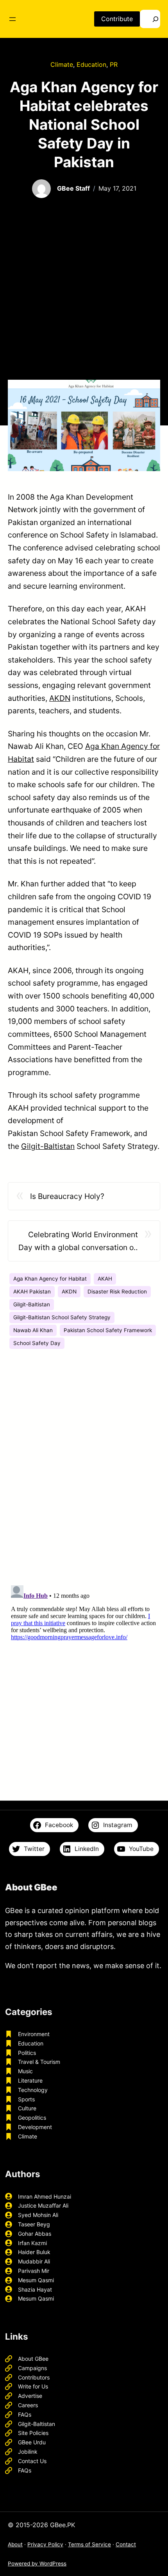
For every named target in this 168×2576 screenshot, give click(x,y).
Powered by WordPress (37, 2563)
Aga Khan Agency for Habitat (50, 1279)
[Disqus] (84, 1470)
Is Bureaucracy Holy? (67, 1196)
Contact (126, 2544)
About (15, 2544)
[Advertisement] (84, 290)
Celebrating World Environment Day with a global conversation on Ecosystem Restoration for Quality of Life (78, 1242)
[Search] (150, 19)
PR (114, 64)
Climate (62, 64)
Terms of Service (89, 2544)
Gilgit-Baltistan (48, 1146)
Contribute (117, 19)
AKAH (105, 1279)
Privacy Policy (45, 2544)
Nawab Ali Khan (33, 1330)
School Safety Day (37, 1343)
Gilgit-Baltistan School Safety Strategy (62, 1317)
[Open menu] (13, 19)
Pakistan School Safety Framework (108, 1330)
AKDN (60, 698)
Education (91, 64)
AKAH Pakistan (32, 1292)
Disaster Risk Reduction (117, 1292)
